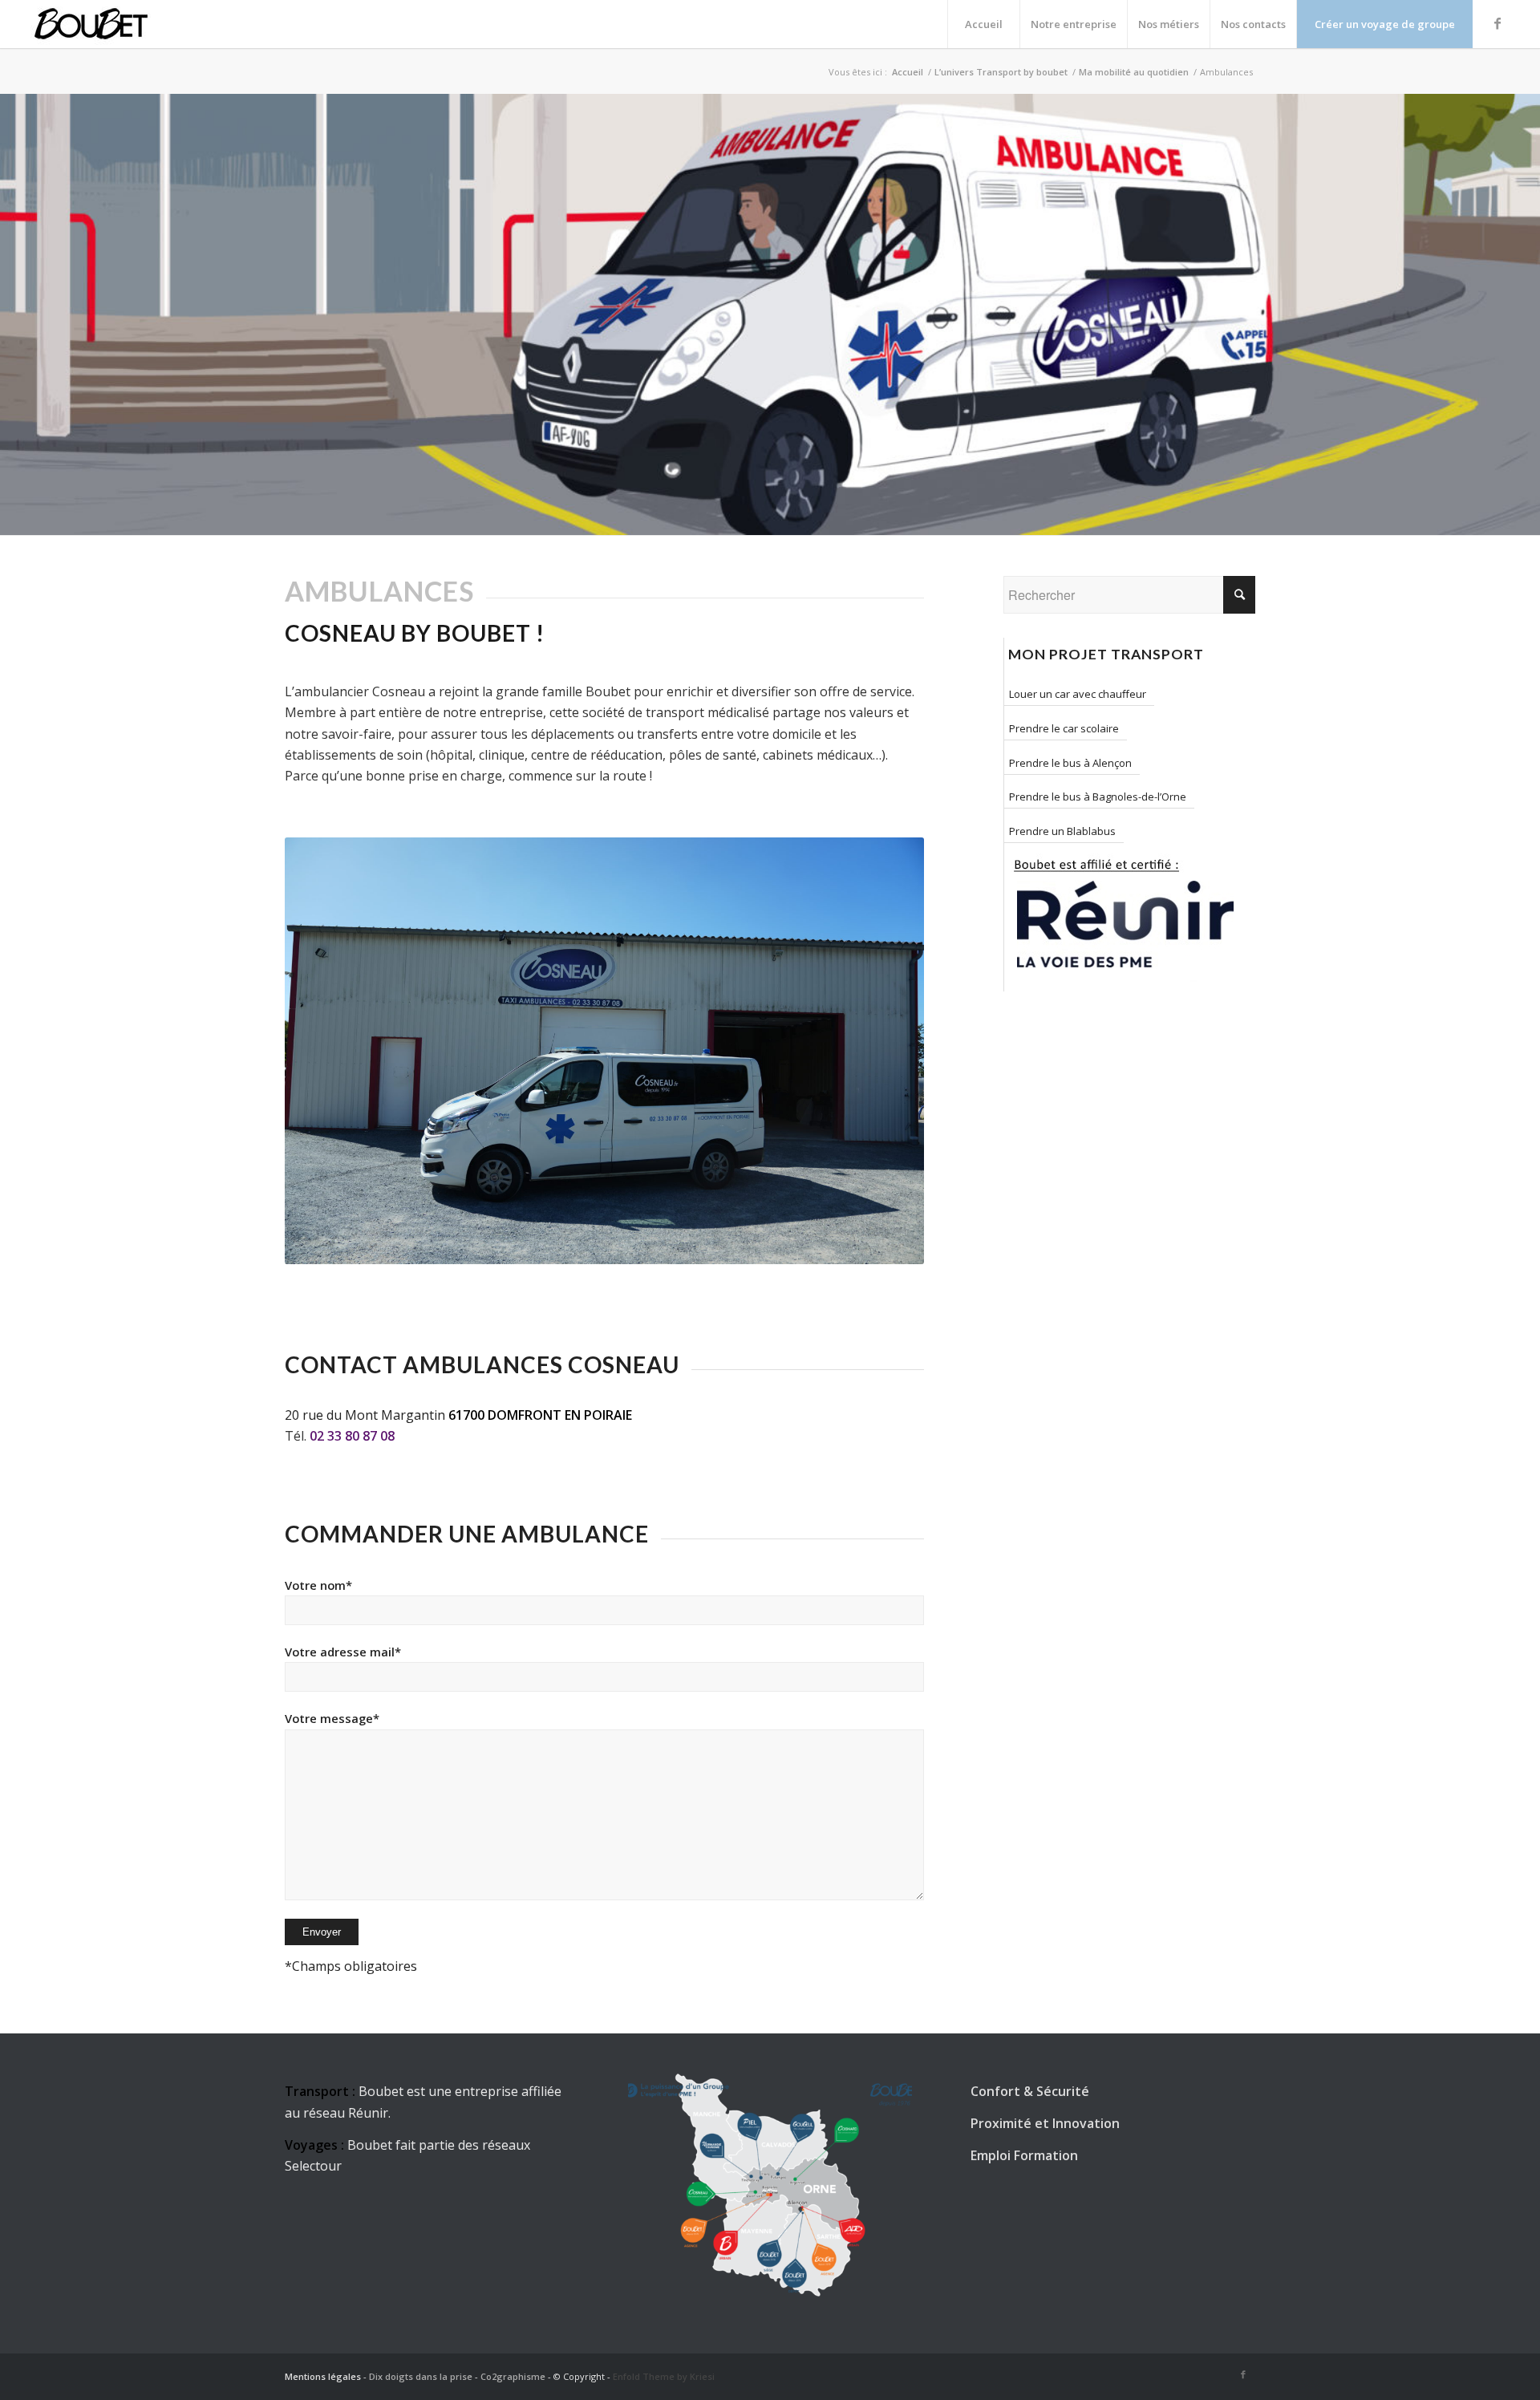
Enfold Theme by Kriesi (664, 2376)
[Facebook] (1497, 23)
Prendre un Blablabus (1062, 831)
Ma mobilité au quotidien (1134, 72)
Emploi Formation (1024, 2155)
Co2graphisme (513, 2376)
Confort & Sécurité (1030, 2091)
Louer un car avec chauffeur (1078, 694)
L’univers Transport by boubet (1001, 72)
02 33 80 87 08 (352, 1436)
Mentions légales (323, 2376)
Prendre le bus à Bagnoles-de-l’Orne (1098, 797)
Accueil (908, 72)
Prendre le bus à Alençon (1070, 763)
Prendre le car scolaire (1064, 728)
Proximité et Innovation (1045, 2123)
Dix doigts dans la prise (421, 2376)
